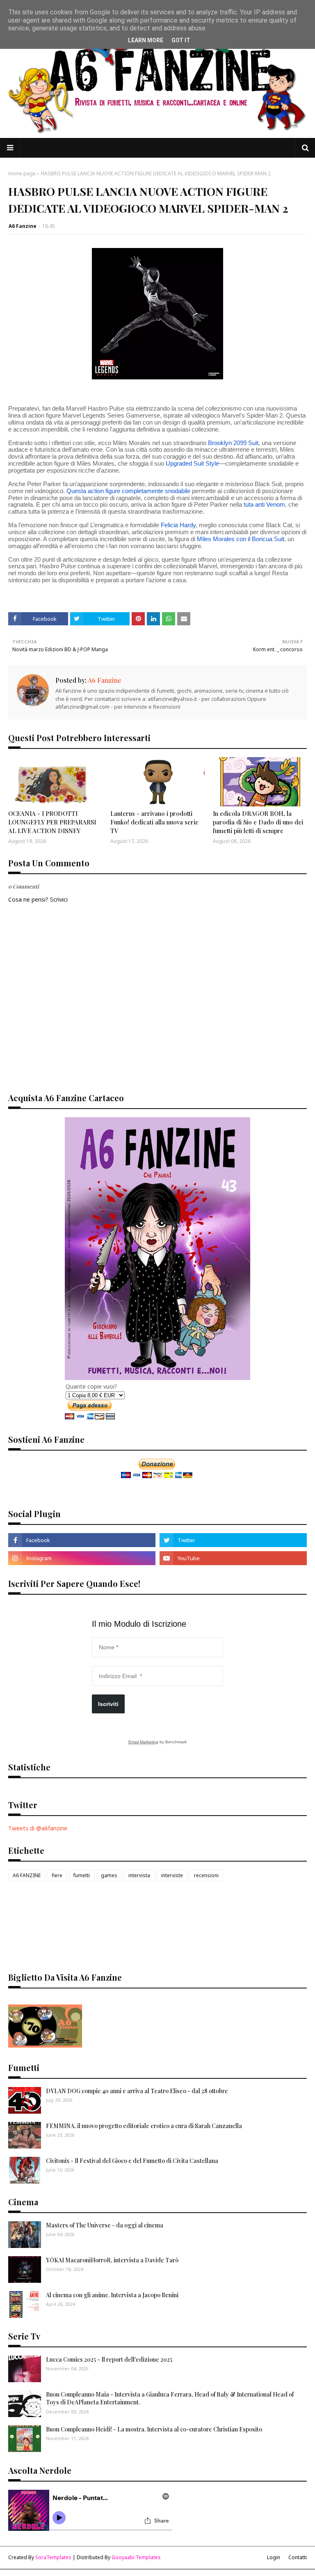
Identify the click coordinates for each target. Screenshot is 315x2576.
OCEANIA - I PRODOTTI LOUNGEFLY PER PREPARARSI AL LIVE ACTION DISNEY (52, 822)
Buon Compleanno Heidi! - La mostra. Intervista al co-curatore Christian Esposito (154, 2429)
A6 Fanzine (23, 226)
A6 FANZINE (27, 1875)
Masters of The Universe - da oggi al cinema (105, 2225)
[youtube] (233, 1558)
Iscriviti (108, 1704)
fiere (57, 1875)
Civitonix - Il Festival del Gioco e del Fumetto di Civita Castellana (132, 2161)
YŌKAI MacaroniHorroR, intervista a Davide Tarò (112, 2260)
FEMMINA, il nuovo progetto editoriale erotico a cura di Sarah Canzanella (144, 2126)
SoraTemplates (53, 2557)
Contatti (298, 2557)
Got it (181, 40)
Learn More (146, 40)
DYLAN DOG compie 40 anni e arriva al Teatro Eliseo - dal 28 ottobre (137, 2091)
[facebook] (82, 1540)
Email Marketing (143, 1742)
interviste (172, 1875)
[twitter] (233, 1540)
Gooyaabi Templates (136, 2557)
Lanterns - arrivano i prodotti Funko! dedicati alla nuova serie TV (154, 822)
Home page (22, 173)
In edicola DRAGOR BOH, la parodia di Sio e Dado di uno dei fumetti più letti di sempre (258, 822)
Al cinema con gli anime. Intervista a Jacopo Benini (112, 2295)
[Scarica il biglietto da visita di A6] (45, 2045)
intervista (139, 1875)
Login (274, 2557)
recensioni (206, 1875)
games (109, 1875)
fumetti (82, 1875)
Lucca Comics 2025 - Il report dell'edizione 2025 (109, 2359)
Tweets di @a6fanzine (38, 1828)
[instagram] (82, 1558)
